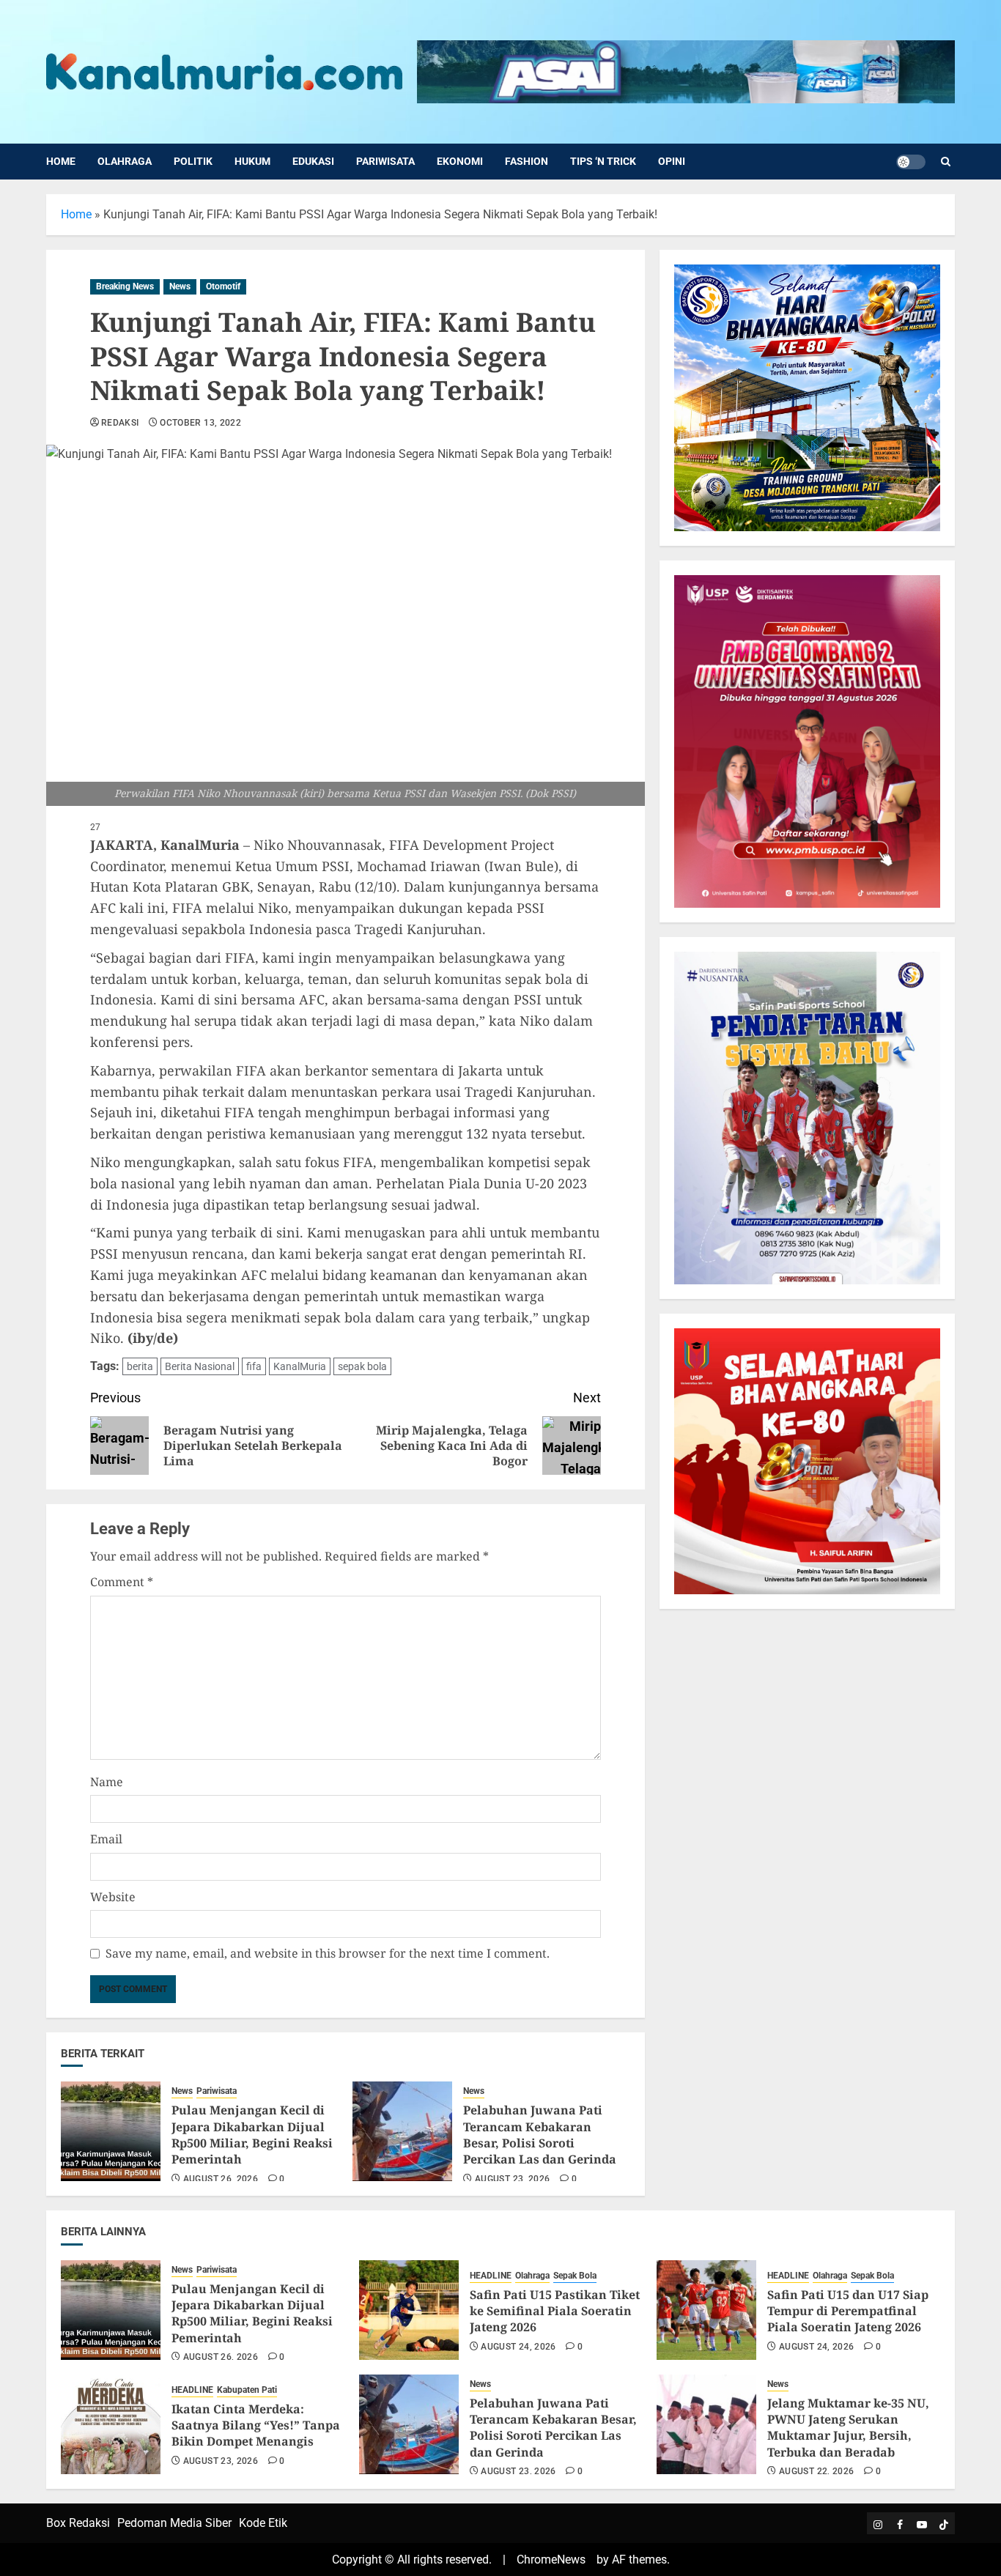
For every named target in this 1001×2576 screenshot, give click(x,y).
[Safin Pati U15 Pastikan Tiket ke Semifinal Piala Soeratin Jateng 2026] (409, 2310)
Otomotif (223, 286)
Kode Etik (263, 2523)
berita (140, 1366)
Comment (122, 1582)
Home (61, 161)
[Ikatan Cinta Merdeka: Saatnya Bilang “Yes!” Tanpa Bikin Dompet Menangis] (111, 2424)
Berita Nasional (200, 1366)
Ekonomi (460, 161)
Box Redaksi (78, 2523)
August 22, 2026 (816, 2471)
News (180, 286)
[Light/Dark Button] (911, 162)
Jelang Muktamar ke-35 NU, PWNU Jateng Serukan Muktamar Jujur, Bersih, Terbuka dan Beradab (848, 2428)
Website (113, 1897)
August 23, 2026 (512, 2179)
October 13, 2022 (200, 423)
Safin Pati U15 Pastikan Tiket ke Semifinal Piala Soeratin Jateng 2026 (555, 2311)
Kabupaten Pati (247, 2390)
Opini (672, 161)
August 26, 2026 (221, 2179)
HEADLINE (491, 2276)
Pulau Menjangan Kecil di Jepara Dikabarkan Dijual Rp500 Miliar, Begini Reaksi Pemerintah (252, 2135)
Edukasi (313, 161)
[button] (946, 162)
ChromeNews (551, 2560)
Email (106, 1839)
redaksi (120, 423)
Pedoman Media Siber (174, 2523)
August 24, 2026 (518, 2347)
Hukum (252, 161)
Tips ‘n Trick (603, 161)
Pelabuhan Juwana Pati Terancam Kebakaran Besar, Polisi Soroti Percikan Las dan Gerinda (540, 2135)
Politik (193, 161)
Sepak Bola (575, 2276)
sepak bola (362, 1366)
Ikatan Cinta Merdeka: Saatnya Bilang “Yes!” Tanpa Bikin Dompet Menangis (256, 2425)
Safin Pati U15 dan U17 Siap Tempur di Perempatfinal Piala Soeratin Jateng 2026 (848, 2311)
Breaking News (125, 286)
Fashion (527, 161)
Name (107, 1782)
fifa (254, 1366)
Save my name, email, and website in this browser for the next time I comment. (328, 1953)
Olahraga (125, 161)
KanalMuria (300, 1366)
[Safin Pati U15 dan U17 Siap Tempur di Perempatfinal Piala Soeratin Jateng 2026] (706, 2310)
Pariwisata (385, 161)
